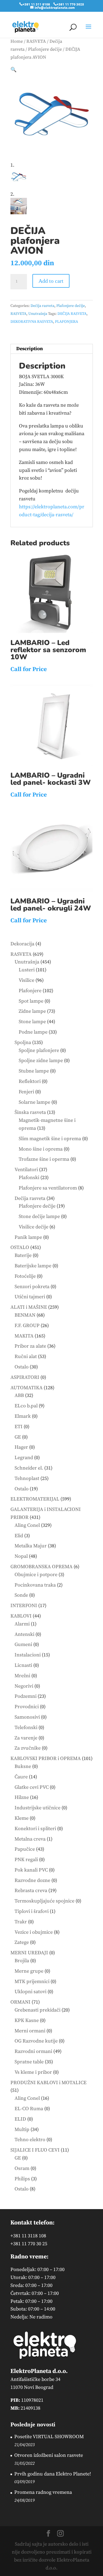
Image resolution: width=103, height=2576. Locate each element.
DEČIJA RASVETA (72, 314)
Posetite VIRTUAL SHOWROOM (49, 2437)
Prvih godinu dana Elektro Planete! (53, 2474)
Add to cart (51, 281)
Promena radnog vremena (43, 2492)
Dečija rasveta (42, 306)
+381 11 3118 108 (28, 2236)
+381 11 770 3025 (70, 4)
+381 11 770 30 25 (29, 2244)
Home (17, 42)
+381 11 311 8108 (36, 4)
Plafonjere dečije (45, 49)
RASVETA (36, 42)
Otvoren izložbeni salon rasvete (49, 2455)
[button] (13, 70)
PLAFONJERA (66, 322)
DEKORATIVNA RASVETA (32, 322)
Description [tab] (30, 349)
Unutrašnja (38, 314)
